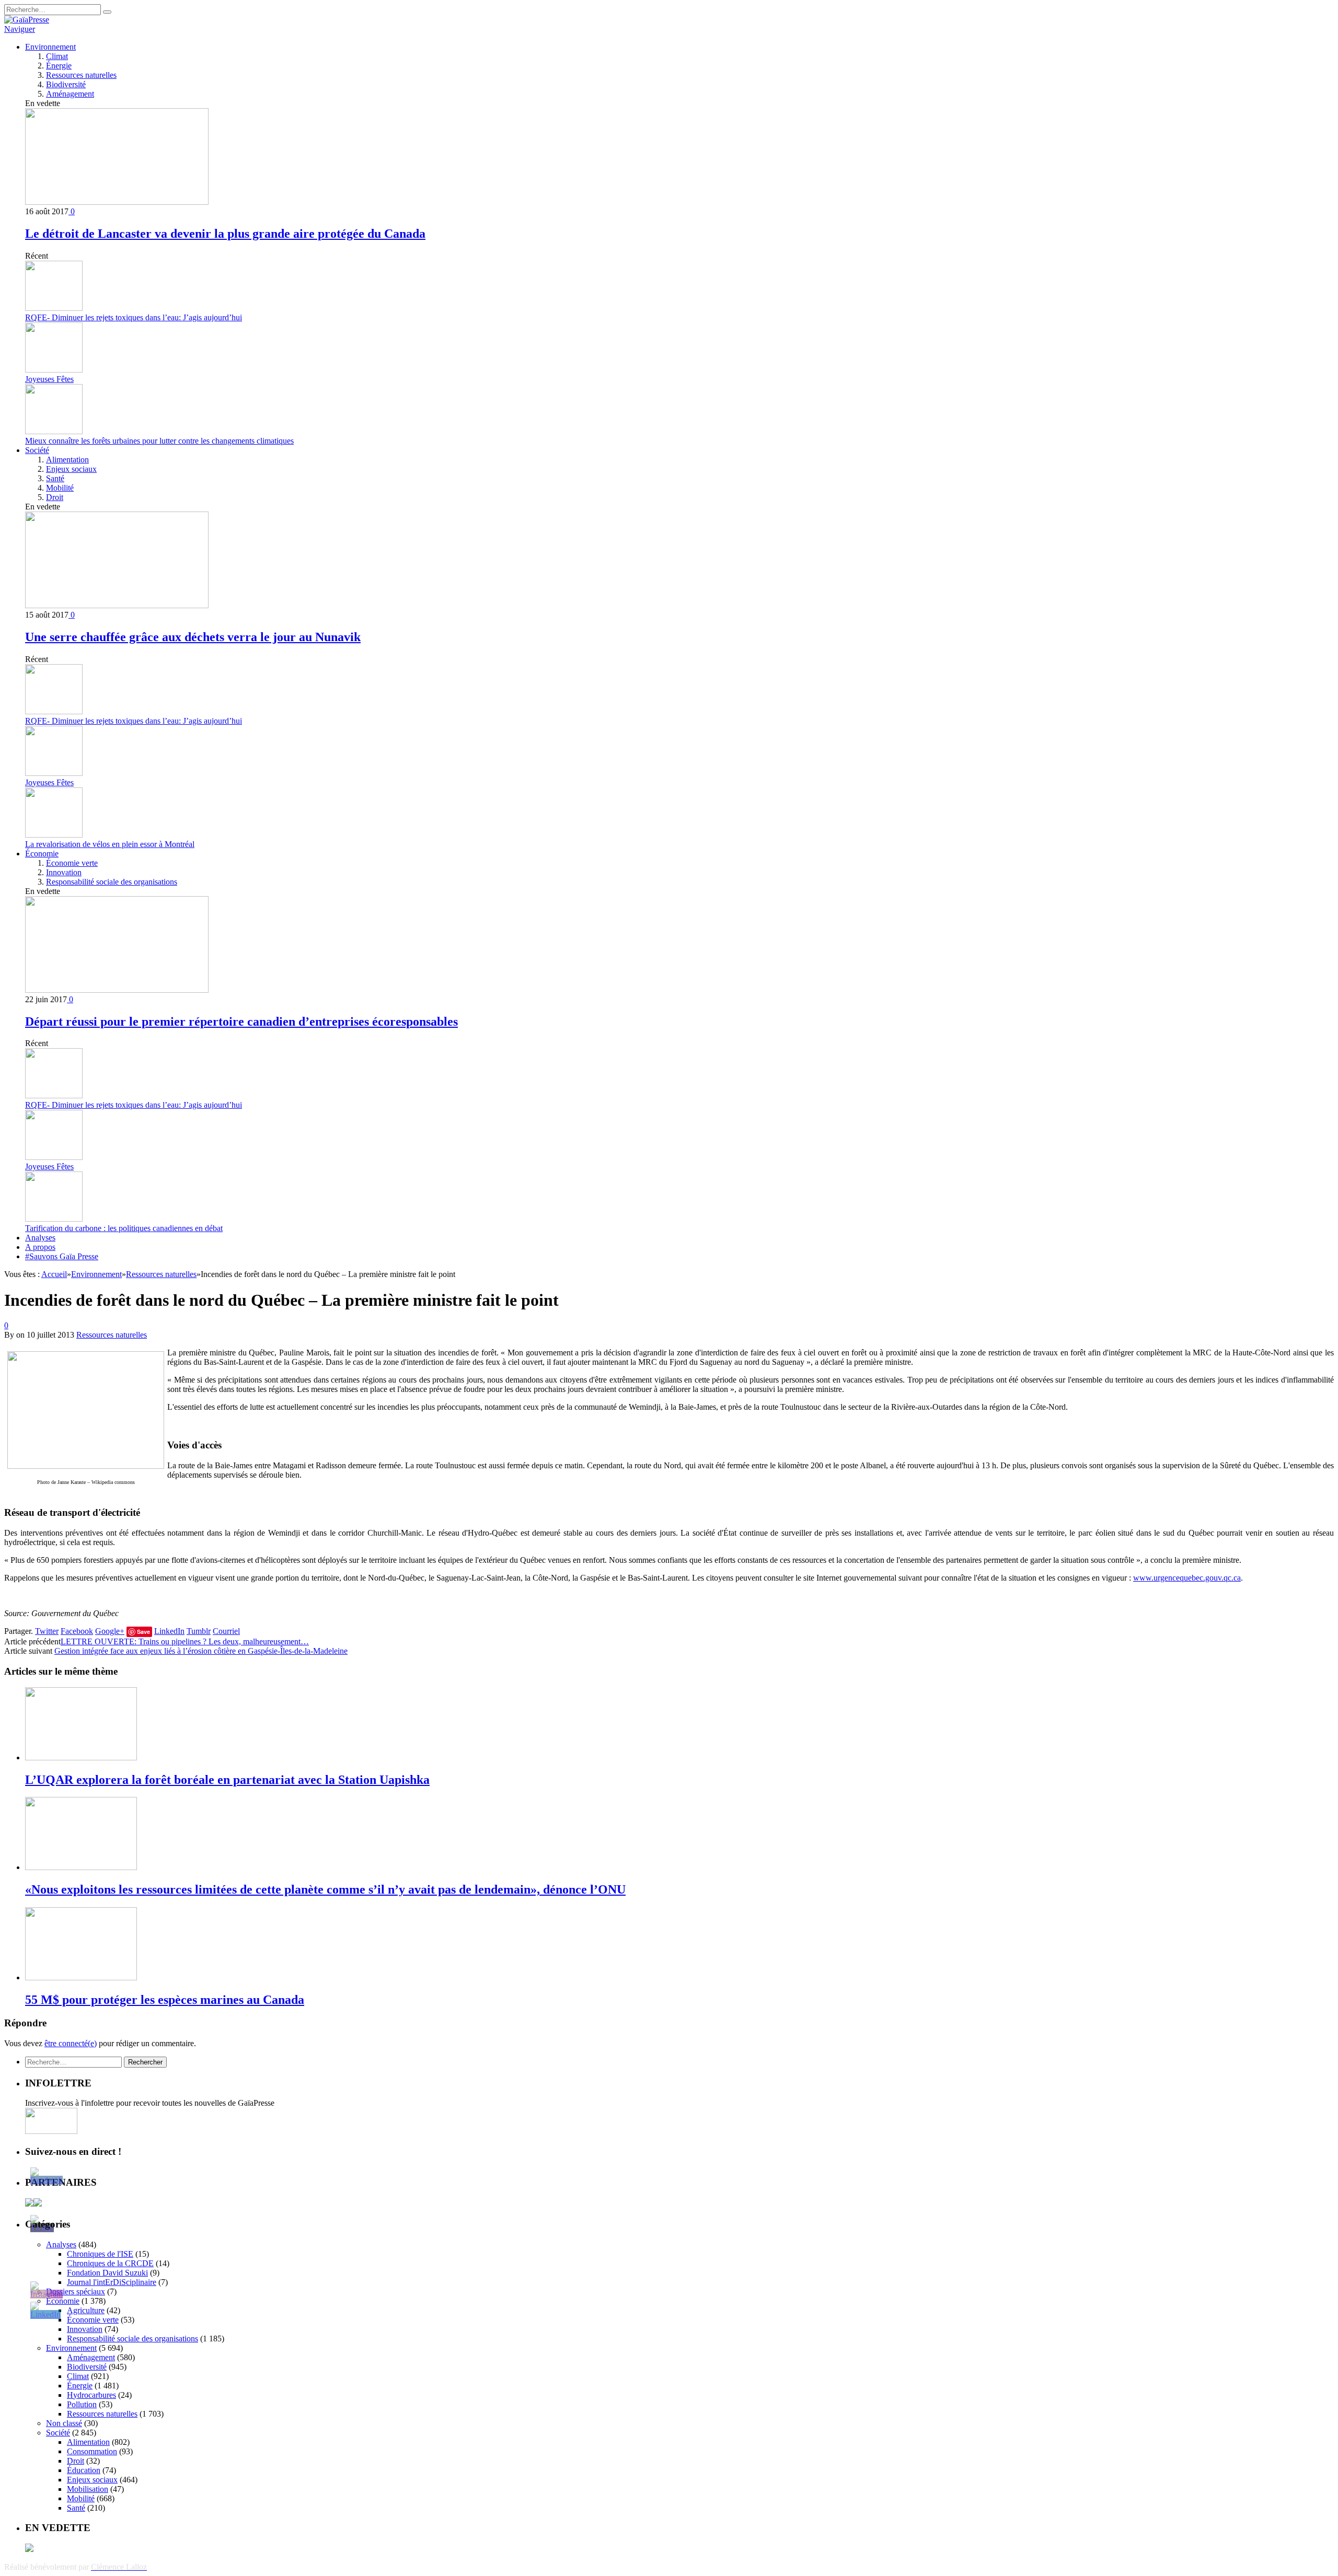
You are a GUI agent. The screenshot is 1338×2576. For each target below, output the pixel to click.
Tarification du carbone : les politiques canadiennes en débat (124, 1228)
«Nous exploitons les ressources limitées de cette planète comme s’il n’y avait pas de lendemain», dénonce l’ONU (325, 1889)
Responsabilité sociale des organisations (112, 882)
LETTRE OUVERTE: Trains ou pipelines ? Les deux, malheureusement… (185, 1641)
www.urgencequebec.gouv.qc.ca (1187, 1578)
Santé (55, 478)
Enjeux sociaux (71, 469)
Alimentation (67, 460)
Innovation (64, 872)
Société (37, 450)
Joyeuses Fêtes (49, 379)
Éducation (84, 2470)
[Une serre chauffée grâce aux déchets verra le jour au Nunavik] (117, 605)
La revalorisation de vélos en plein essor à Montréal (110, 844)
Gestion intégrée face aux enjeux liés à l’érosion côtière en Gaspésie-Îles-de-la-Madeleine (201, 1651)
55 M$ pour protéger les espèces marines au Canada (165, 2000)
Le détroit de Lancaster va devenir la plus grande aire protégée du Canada (225, 234)
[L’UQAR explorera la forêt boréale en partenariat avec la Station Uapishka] (81, 1757)
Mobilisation (88, 2489)
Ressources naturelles (81, 75)
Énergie (59, 66)
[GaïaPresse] (27, 20)
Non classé (64, 2423)
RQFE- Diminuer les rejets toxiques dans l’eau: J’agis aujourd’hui (134, 317)
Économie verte (72, 863)
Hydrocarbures (91, 2395)
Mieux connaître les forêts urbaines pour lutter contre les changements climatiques (159, 441)
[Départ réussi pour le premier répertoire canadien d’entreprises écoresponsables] (117, 990)
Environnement (50, 47)
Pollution (82, 2404)
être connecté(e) (71, 2043)
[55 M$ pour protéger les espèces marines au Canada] (81, 1977)
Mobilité (60, 488)
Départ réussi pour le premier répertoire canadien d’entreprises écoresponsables (241, 1022)
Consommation (92, 2451)
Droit (55, 497)
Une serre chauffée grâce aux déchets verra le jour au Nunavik (193, 637)
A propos (40, 1247)
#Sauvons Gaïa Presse (62, 1256)
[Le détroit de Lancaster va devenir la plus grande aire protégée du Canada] (117, 202)
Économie (42, 854)
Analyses (40, 1238)
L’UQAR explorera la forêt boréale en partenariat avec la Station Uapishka (227, 1780)
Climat (57, 56)
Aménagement (70, 94)
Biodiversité (66, 84)
